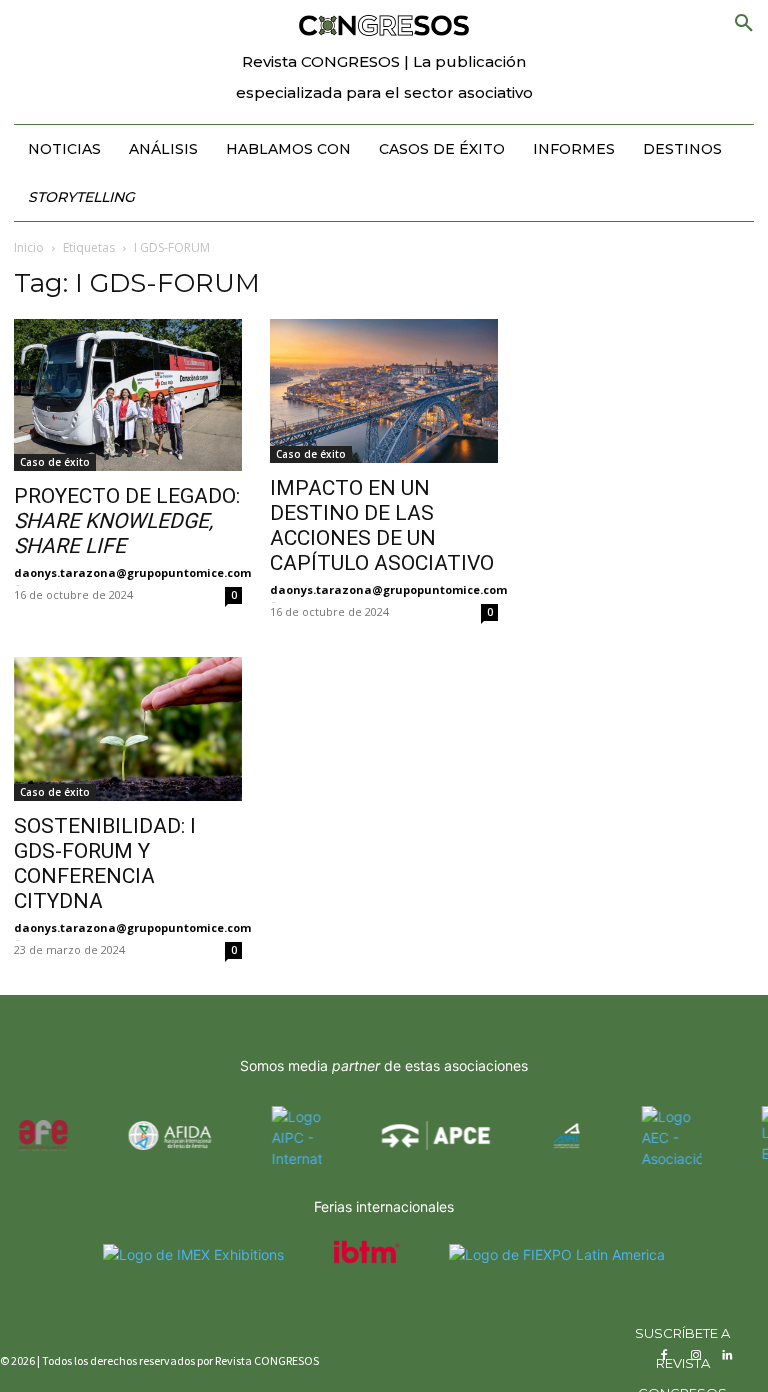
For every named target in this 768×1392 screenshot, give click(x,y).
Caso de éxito (55, 462)
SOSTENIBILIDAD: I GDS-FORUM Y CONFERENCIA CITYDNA (105, 863)
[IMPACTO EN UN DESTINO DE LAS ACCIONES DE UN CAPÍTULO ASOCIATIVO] (384, 391)
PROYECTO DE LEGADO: (127, 521)
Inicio (29, 247)
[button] (744, 24)
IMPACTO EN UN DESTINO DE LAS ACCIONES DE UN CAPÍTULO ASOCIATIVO (382, 525)
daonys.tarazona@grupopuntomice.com (132, 572)
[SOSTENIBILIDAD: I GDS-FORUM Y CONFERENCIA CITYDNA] (128, 729)
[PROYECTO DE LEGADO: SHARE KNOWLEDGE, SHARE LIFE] (128, 395)
